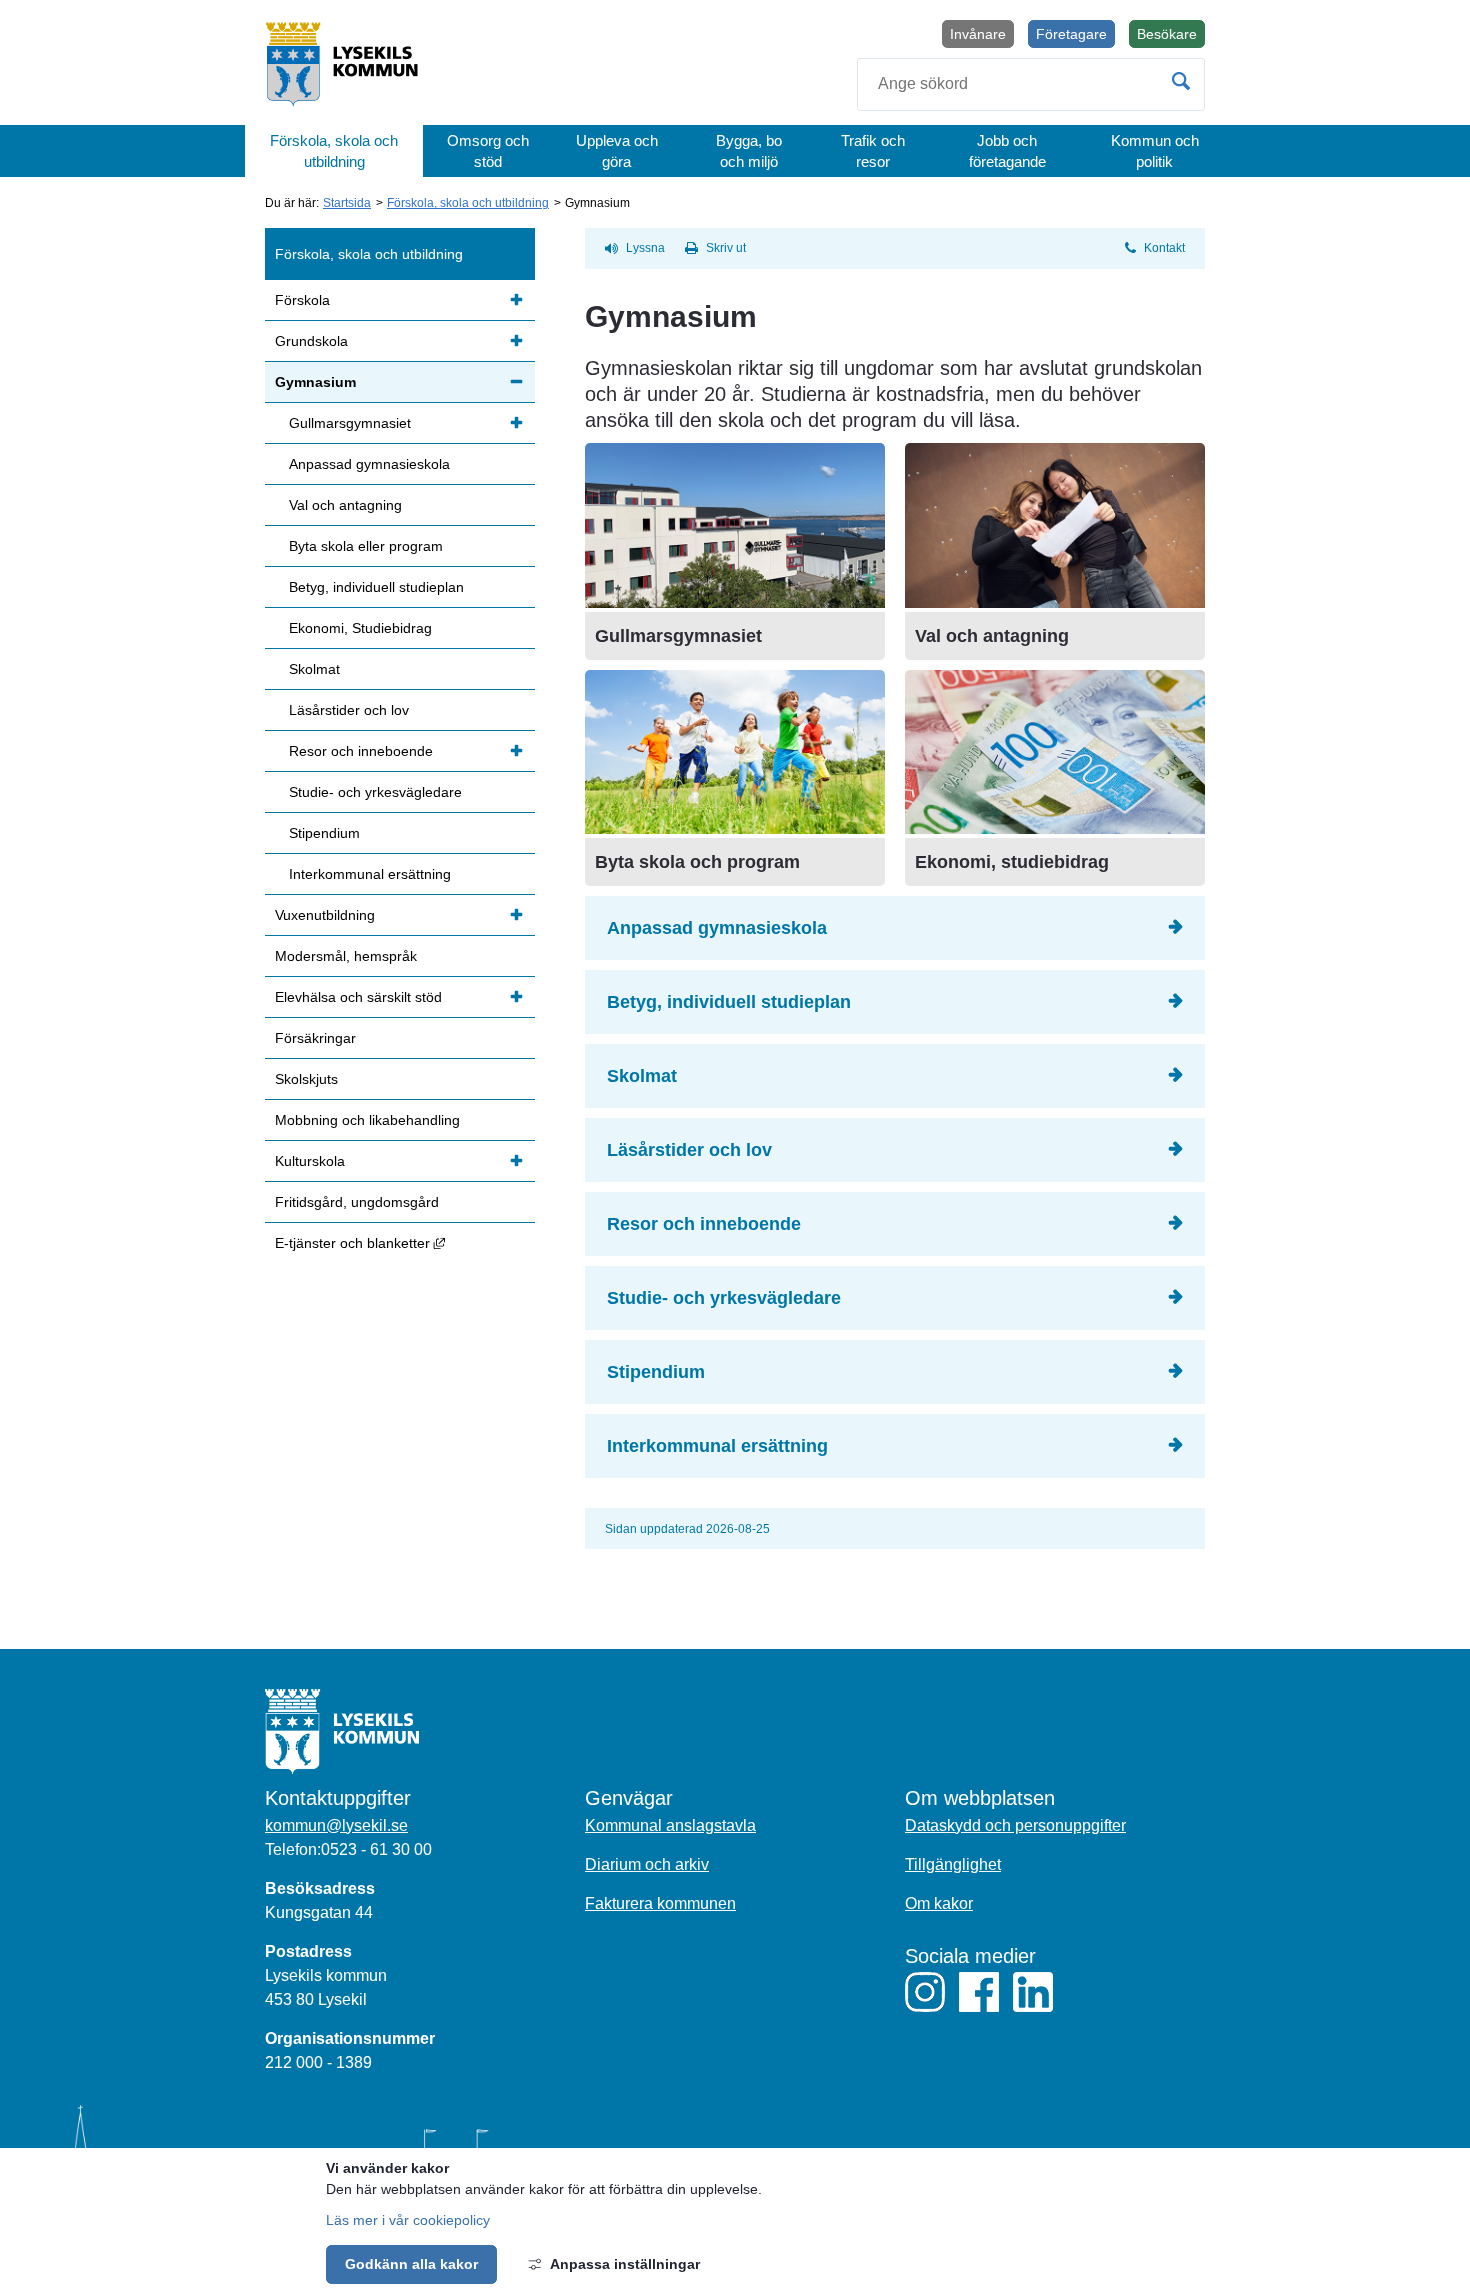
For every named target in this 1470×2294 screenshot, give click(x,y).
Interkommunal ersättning (717, 1446)
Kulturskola (310, 1161)
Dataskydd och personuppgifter (1015, 1825)
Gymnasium (315, 382)
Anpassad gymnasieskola (717, 928)
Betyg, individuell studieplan (729, 1002)
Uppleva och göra (617, 151)
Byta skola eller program (366, 546)
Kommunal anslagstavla (670, 1825)
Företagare (1071, 34)
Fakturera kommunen (660, 1903)
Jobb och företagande (1007, 151)
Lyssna (645, 248)
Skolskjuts (306, 1079)
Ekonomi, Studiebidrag (360, 628)
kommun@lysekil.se (336, 1825)
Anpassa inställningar (625, 2264)
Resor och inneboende (704, 1224)
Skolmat (642, 1076)
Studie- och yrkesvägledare (724, 1298)
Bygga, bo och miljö (749, 151)
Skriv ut (726, 248)
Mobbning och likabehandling (367, 1120)
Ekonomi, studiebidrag (1012, 862)
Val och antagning (992, 636)
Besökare (1171, 37)
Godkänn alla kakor (411, 2264)
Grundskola (311, 341)
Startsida (347, 203)
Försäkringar (315, 1038)
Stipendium (656, 1372)
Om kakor (939, 1903)
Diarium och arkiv (647, 1864)
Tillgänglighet (953, 1864)
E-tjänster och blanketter (405, 1242)
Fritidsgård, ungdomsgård (357, 1202)
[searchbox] (1031, 84)
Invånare (978, 34)
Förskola (302, 300)
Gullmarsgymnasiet (678, 636)
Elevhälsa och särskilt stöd (358, 997)
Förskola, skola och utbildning (334, 151)
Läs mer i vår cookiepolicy (408, 2220)
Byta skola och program (697, 862)
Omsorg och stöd (488, 151)
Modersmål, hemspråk (346, 956)
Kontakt (1164, 248)
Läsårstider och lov (689, 1150)
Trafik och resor (873, 151)
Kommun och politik (1155, 151)
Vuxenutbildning (325, 915)
